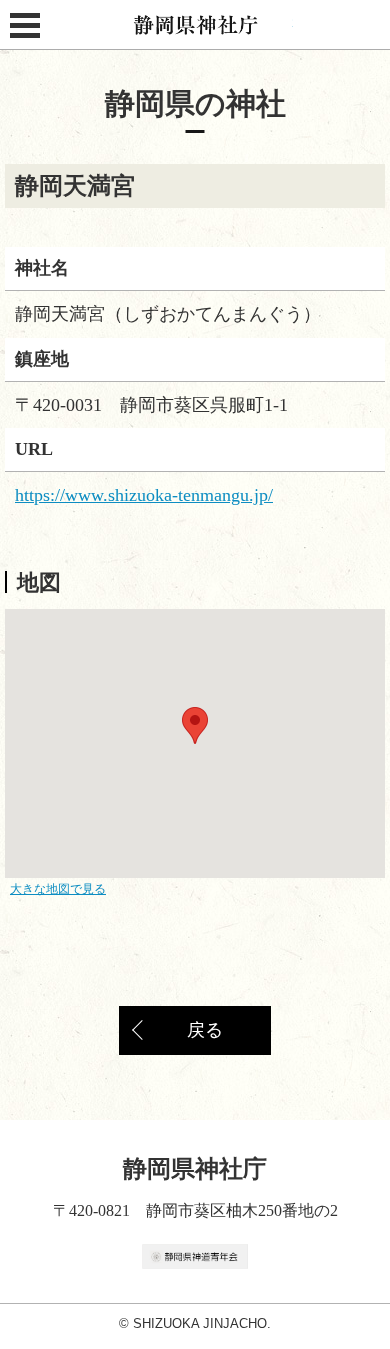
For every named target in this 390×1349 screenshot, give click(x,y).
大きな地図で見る (58, 889)
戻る (205, 1030)
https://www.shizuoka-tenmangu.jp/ (144, 495)
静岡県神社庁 (195, 25)
